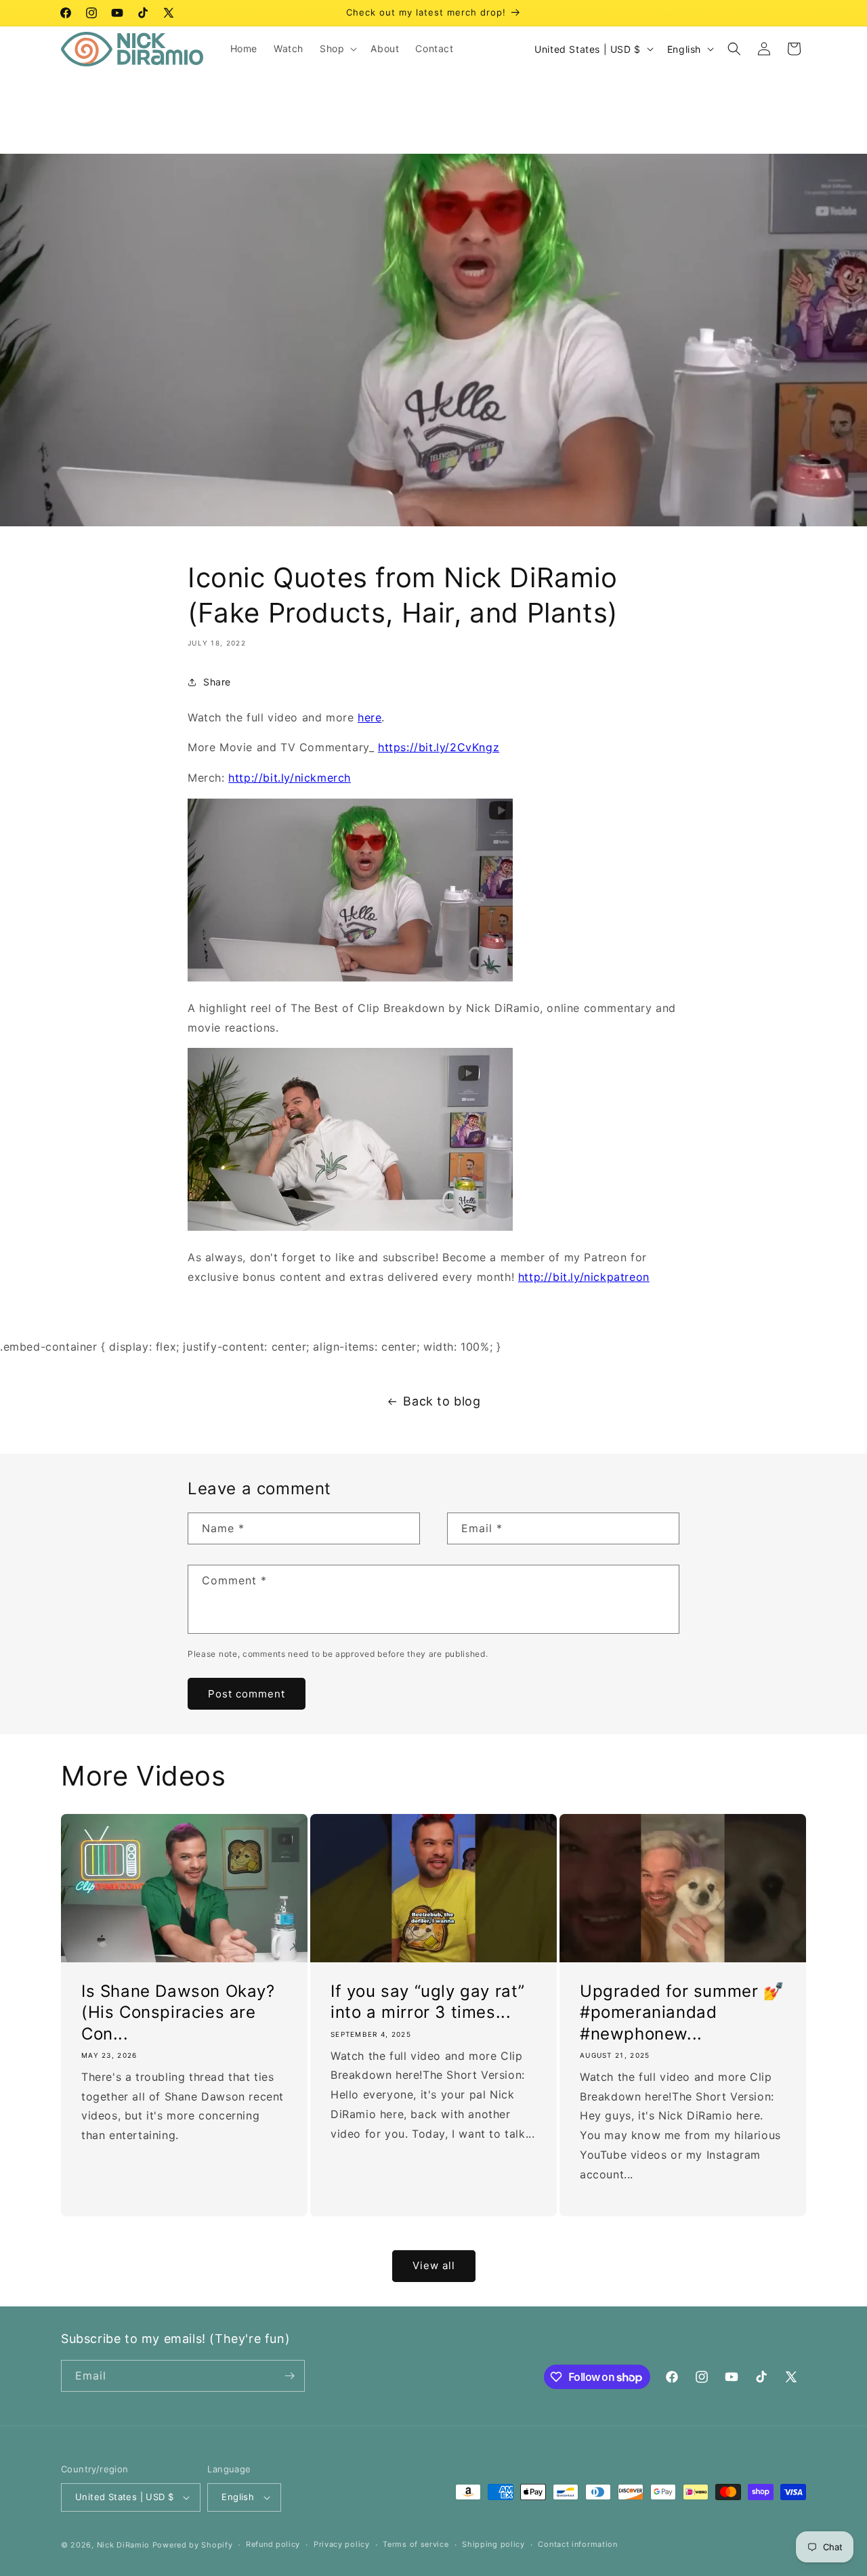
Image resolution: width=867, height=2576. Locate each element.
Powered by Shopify (193, 2545)
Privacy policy (342, 2544)
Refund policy (273, 2544)
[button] (337, 49)
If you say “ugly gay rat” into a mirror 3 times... (428, 2002)
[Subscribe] (289, 2376)
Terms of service (416, 2544)
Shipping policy (493, 2544)
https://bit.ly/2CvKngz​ (439, 747)
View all (434, 2265)
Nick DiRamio (123, 2545)
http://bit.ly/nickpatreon (584, 1277)
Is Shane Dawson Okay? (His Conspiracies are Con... (178, 2012)
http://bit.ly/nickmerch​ (290, 778)
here (369, 717)
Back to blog (442, 1401)
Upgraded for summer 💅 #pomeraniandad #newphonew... (682, 2012)
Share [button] (217, 682)
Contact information (577, 2544)
